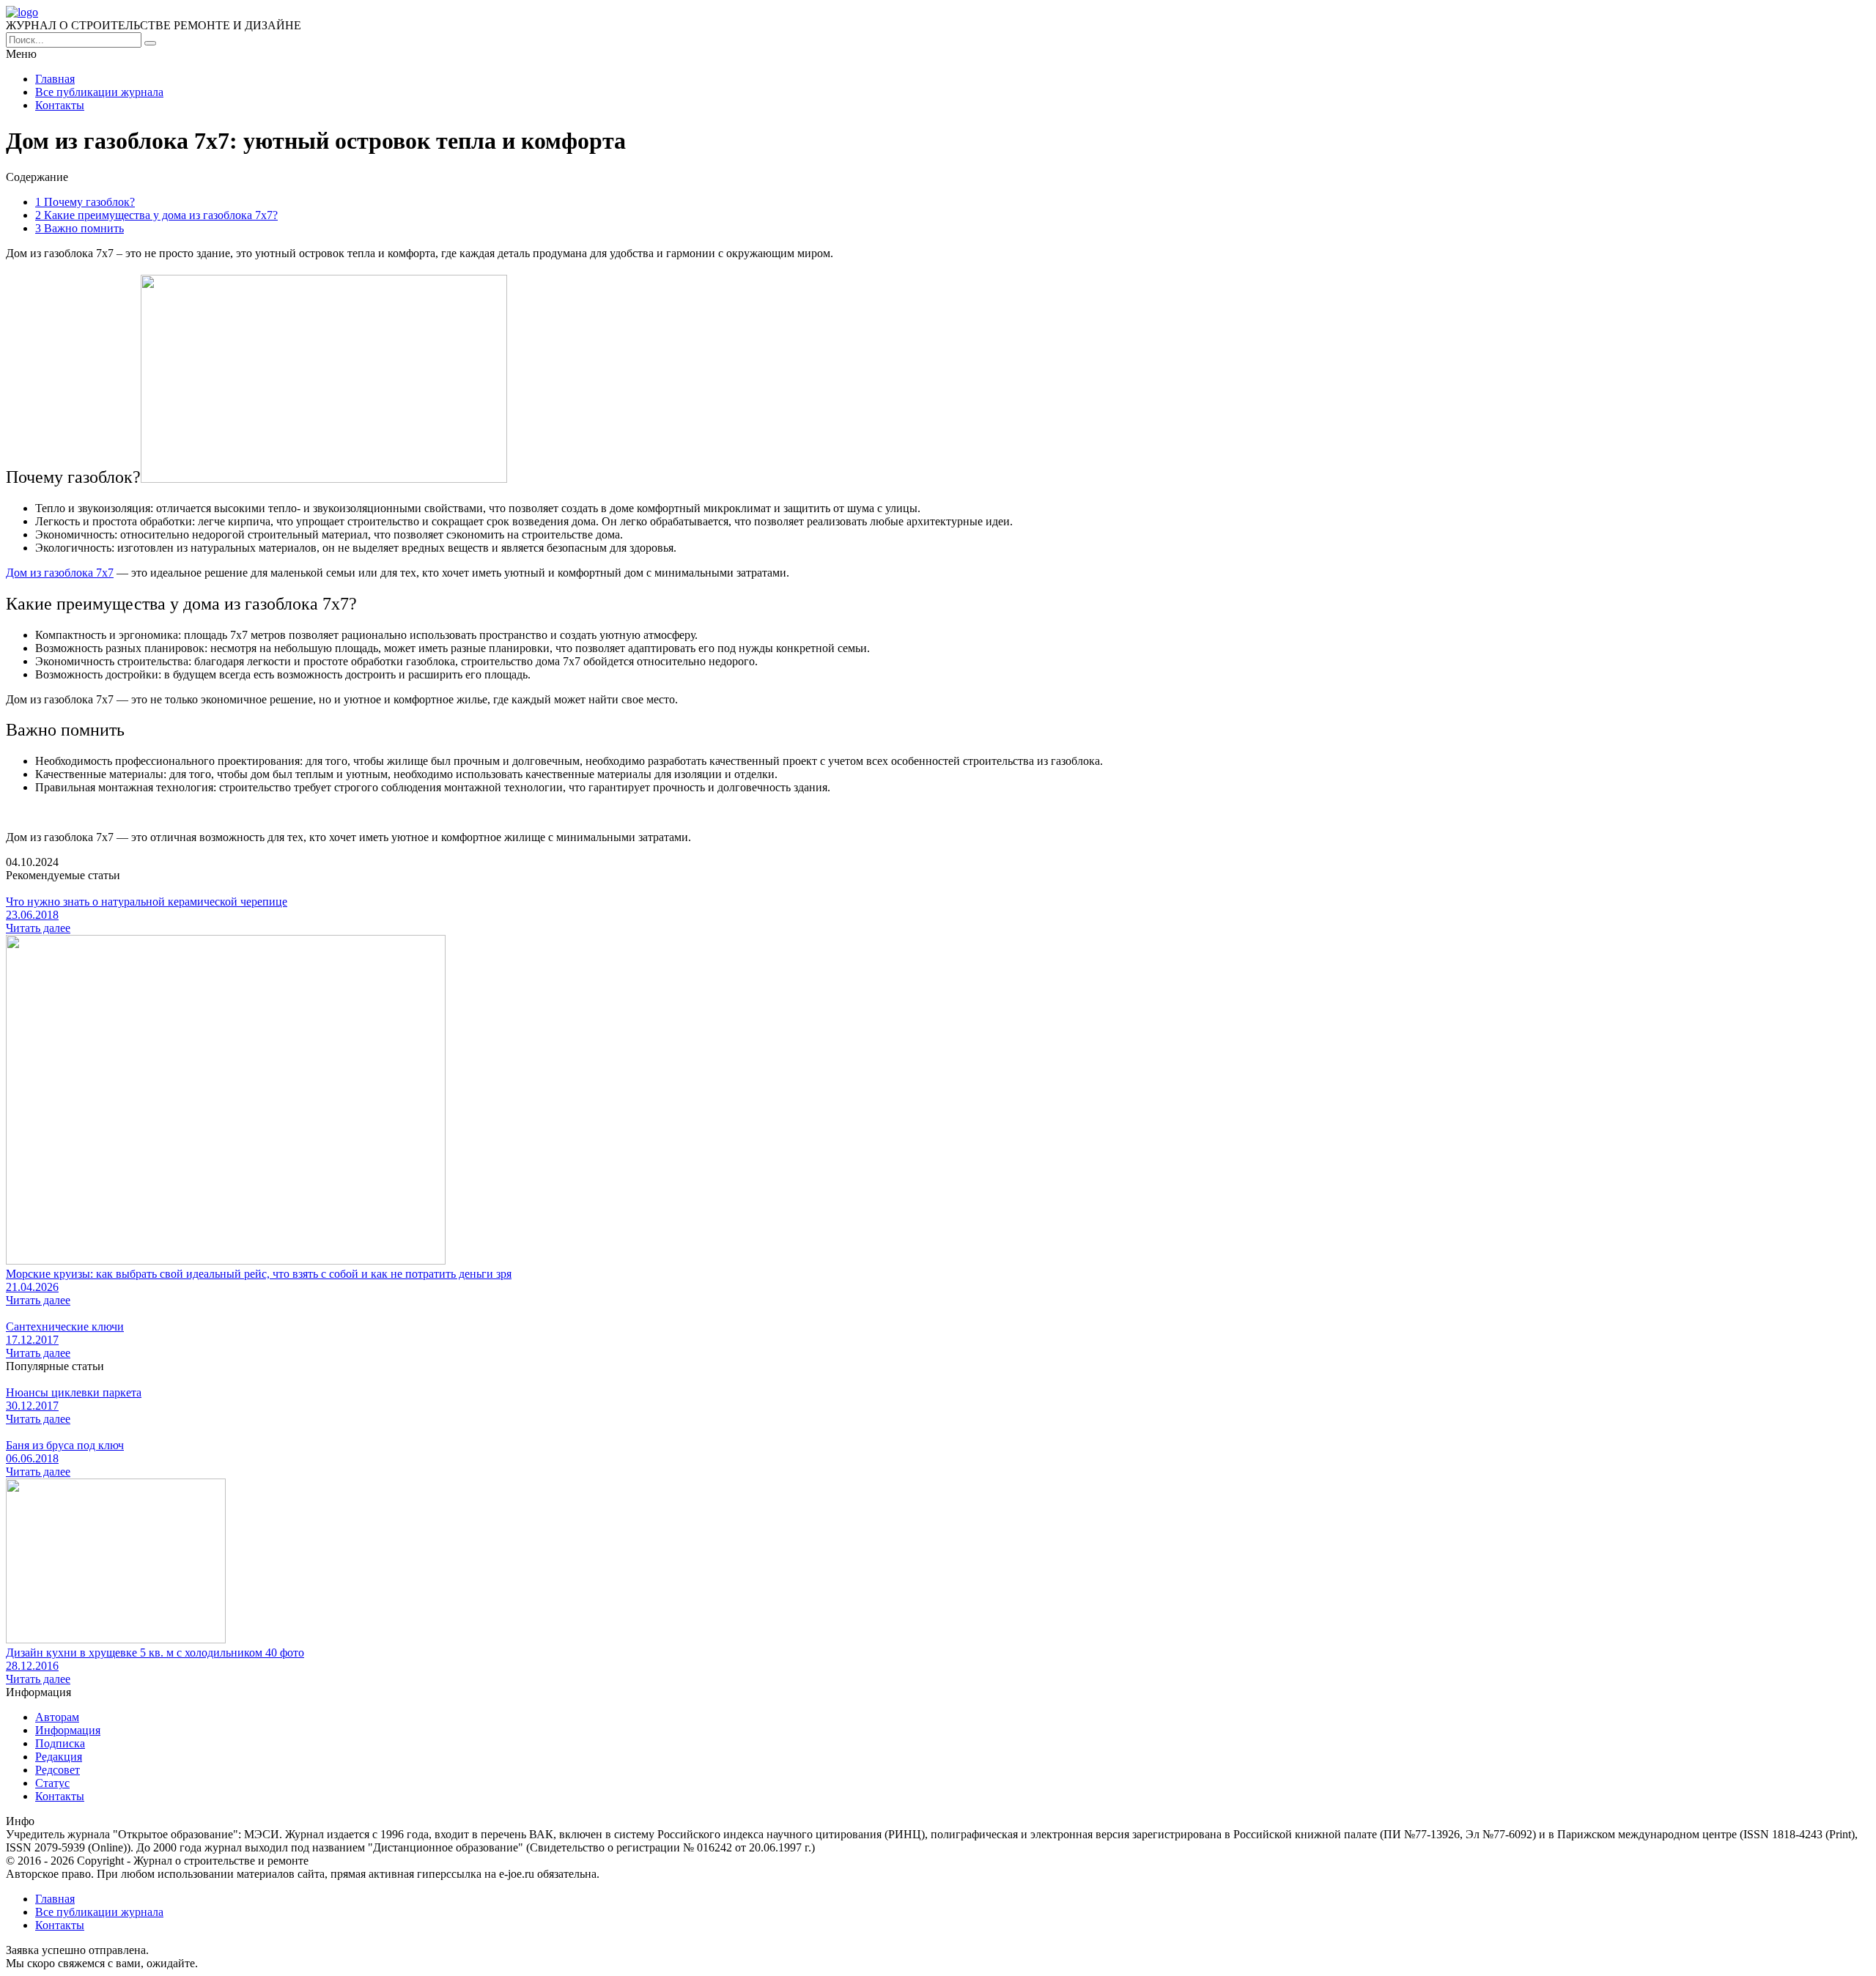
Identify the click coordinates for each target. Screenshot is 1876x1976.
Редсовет (58, 1770)
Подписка (60, 1743)
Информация (68, 1730)
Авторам (57, 1717)
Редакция (59, 1757)
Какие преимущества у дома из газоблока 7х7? (156, 215)
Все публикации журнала (99, 92)
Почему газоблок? (85, 202)
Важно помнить (80, 228)
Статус (52, 1783)
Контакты (60, 105)
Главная (55, 79)
